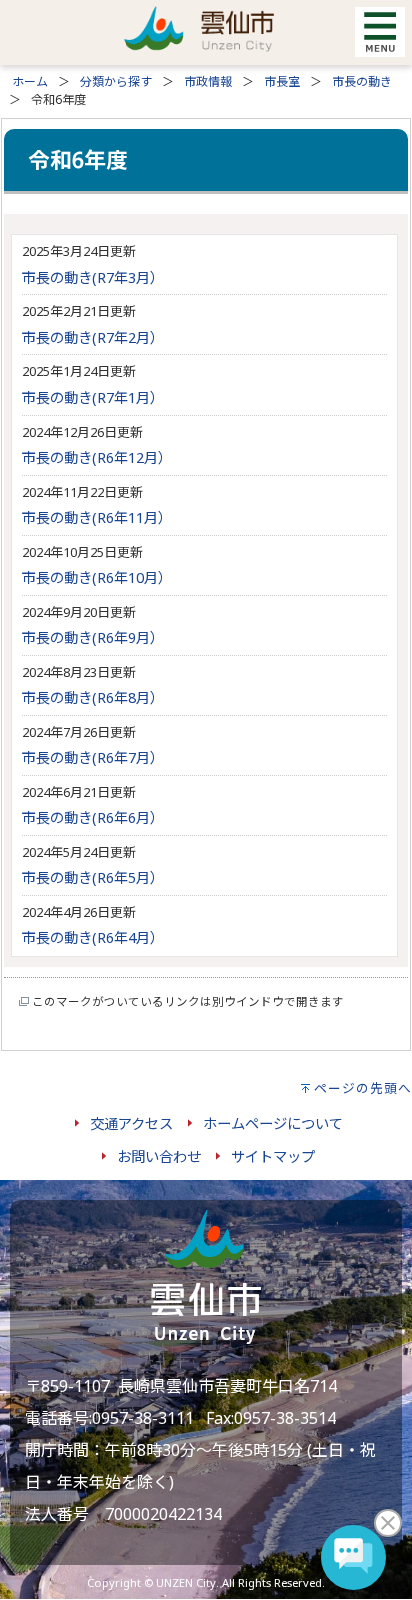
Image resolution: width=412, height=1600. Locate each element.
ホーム (30, 81)
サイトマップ (273, 1156)
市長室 (282, 81)
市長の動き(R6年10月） (97, 577)
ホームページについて (273, 1123)
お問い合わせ (159, 1156)
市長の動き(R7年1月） (93, 397)
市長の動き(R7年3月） (93, 277)
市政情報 (208, 81)
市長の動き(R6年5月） (93, 877)
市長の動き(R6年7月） (93, 757)
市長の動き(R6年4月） (93, 937)
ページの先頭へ (363, 1088)
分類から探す (116, 81)
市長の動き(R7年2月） (93, 337)
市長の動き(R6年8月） (93, 697)
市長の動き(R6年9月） (93, 637)
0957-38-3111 (143, 1418)
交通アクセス (131, 1123)
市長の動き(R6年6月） (93, 817)
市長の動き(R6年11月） (97, 517)
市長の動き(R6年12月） (97, 457)
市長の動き (362, 81)
